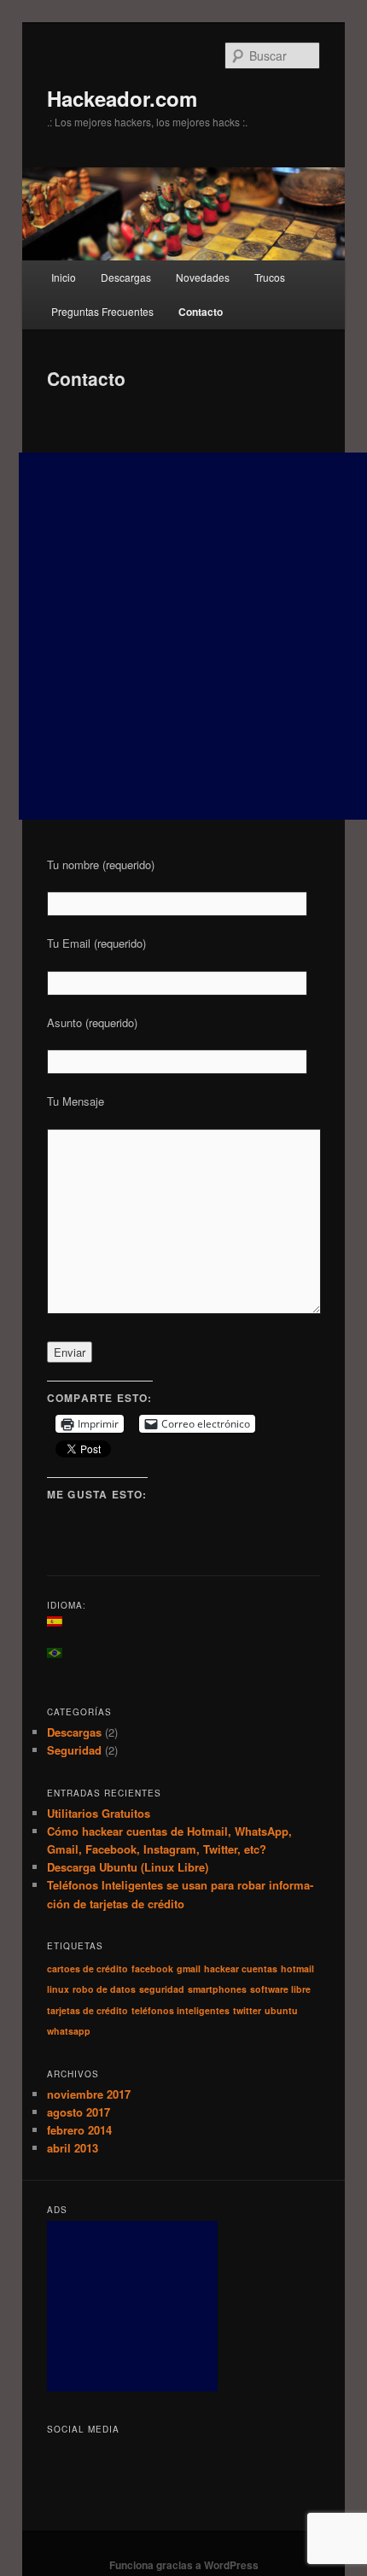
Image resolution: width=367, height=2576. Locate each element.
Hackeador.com (122, 98)
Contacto (201, 312)
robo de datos (104, 1989)
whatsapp (69, 2031)
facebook (152, 1969)
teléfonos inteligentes (181, 2010)
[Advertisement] (132, 2306)
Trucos (270, 277)
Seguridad (74, 1750)
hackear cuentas (241, 1969)
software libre (280, 1989)
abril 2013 (73, 2148)
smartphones (217, 1989)
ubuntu (281, 2010)
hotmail (297, 1969)
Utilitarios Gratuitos (99, 1813)
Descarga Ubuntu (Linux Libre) (128, 1867)
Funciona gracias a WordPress (184, 2565)
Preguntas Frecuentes (102, 311)
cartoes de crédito (87, 1969)
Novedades (203, 277)
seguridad (162, 1989)
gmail (189, 1969)
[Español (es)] (63, 1621)
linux (58, 1989)
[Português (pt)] (63, 1653)
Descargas (126, 277)
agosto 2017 (79, 2112)
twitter (247, 2010)
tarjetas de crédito (87, 2010)
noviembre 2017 (89, 2094)
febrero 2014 (79, 2130)
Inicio (64, 277)
